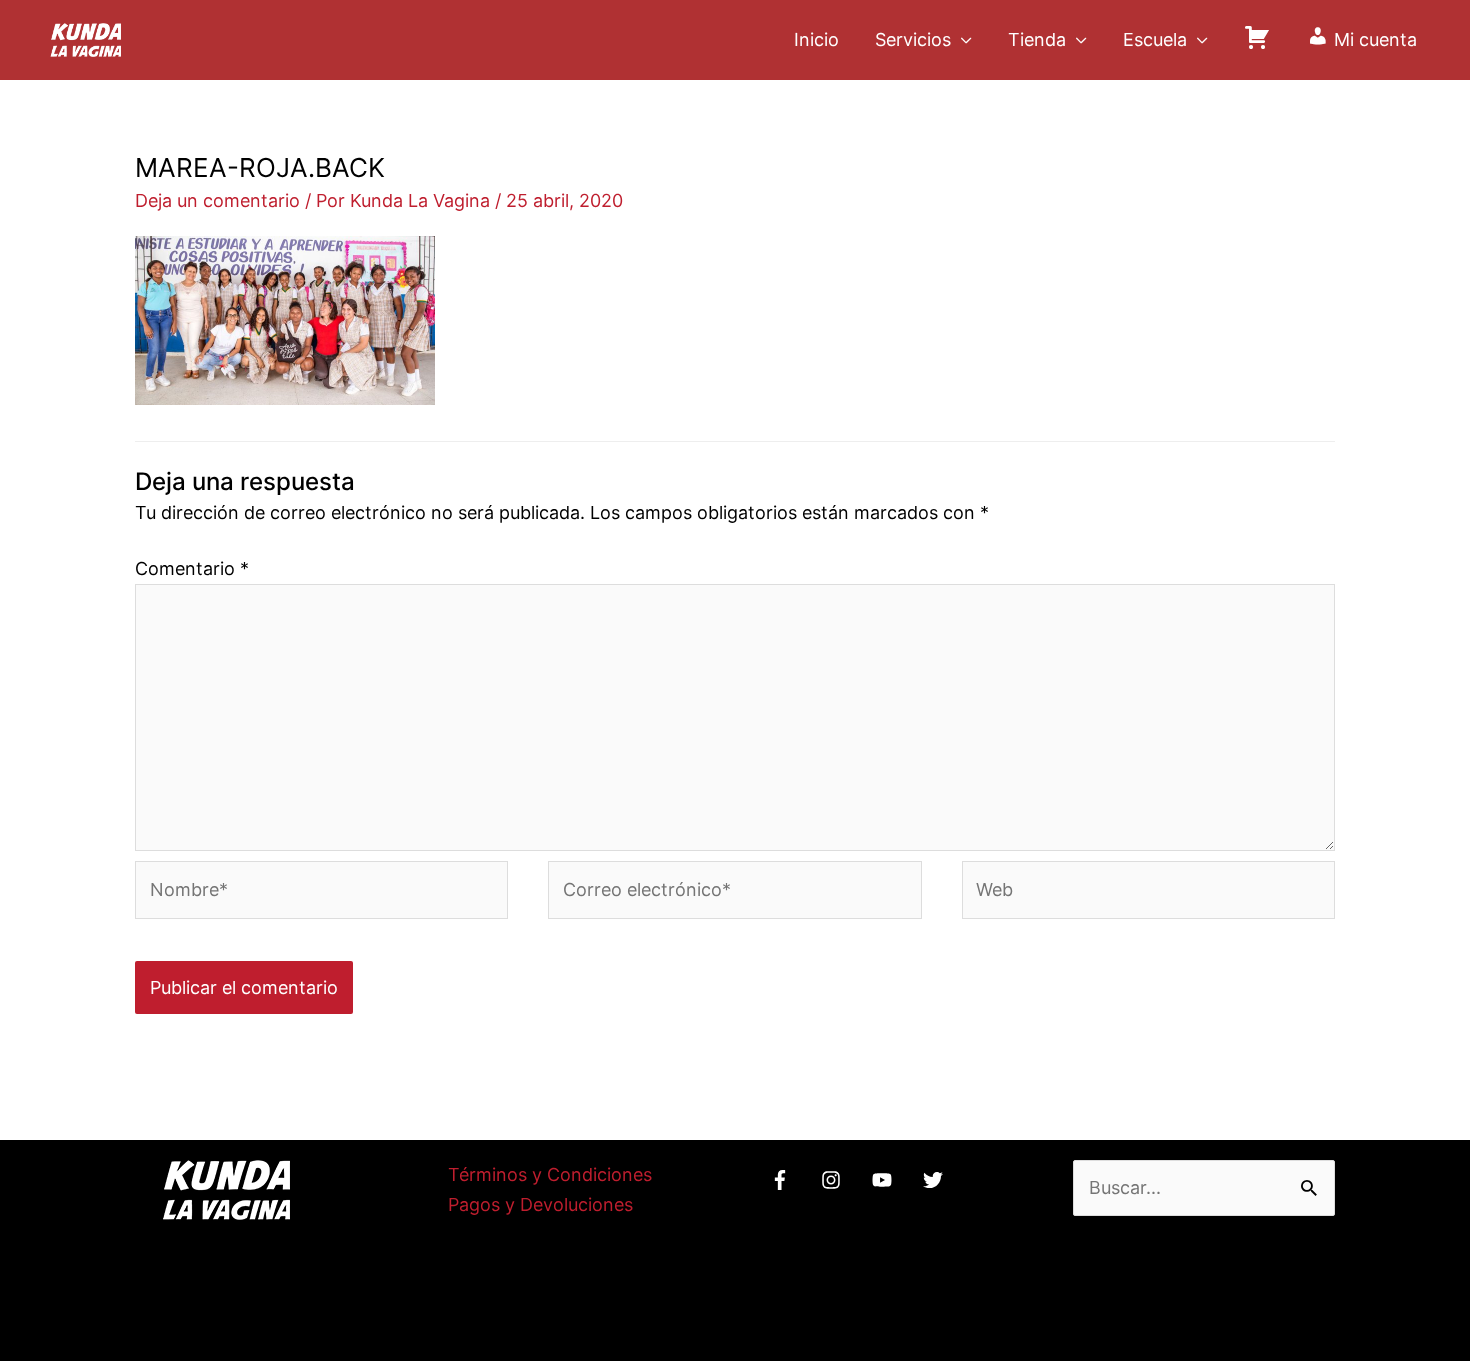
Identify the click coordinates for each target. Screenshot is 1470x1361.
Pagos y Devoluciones (540, 1204)
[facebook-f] (783, 1180)
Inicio (816, 39)
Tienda (1037, 39)
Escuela (1155, 39)
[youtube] (885, 1180)
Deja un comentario (217, 200)
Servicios (913, 39)
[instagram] (834, 1180)
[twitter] (936, 1180)
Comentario (192, 568)
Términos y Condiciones (550, 1174)
